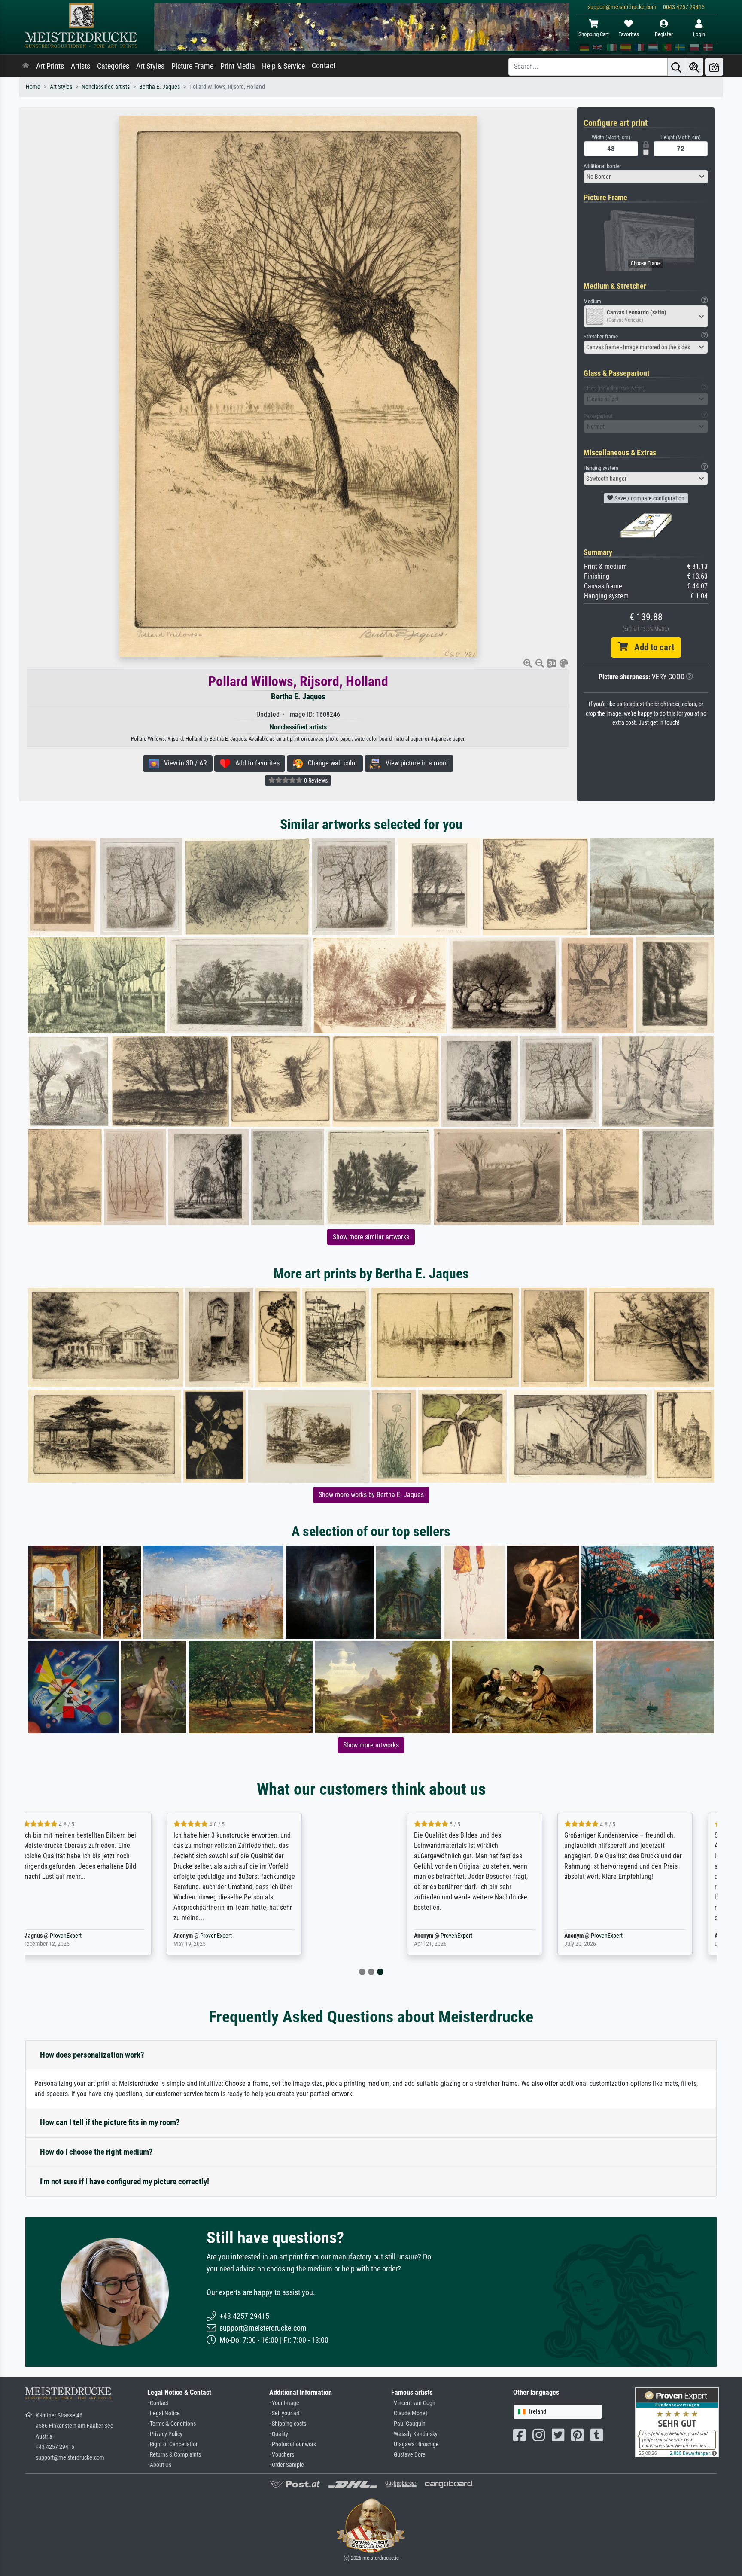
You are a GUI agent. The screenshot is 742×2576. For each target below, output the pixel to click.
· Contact (158, 2403)
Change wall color (330, 763)
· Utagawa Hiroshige (415, 2444)
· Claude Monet (409, 2413)
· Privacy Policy (165, 2434)
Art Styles (150, 66)
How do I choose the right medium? (96, 2152)
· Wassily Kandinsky (414, 2434)
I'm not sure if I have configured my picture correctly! (125, 2181)
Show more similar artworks (371, 1237)
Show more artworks (371, 1745)
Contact (324, 66)
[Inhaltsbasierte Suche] (694, 67)
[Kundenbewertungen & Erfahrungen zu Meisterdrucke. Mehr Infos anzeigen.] (677, 2422)
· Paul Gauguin (408, 2424)
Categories (113, 66)
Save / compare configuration (649, 498)
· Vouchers (282, 2455)
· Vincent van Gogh (413, 2403)
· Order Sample (287, 2465)
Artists (81, 66)
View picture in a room (414, 763)
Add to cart (651, 647)
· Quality (279, 2434)
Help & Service (283, 66)
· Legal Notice (164, 2413)
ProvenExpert (128, 1936)
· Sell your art (284, 2413)
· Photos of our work (293, 2444)
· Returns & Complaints (174, 2455)
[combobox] (646, 177)
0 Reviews (315, 780)
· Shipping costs (288, 2424)
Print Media (238, 66)
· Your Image (284, 2403)
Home (33, 87)
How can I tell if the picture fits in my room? (110, 2122)
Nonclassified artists (106, 87)
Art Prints (50, 66)
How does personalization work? (92, 2055)
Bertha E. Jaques (160, 87)
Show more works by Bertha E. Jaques (371, 1495)
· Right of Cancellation (173, 2444)
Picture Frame (192, 66)
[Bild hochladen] (714, 67)
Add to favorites (255, 763)
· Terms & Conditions (172, 2424)
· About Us (159, 2465)
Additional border (602, 166)
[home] (26, 66)
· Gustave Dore (408, 2455)
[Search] (676, 67)
